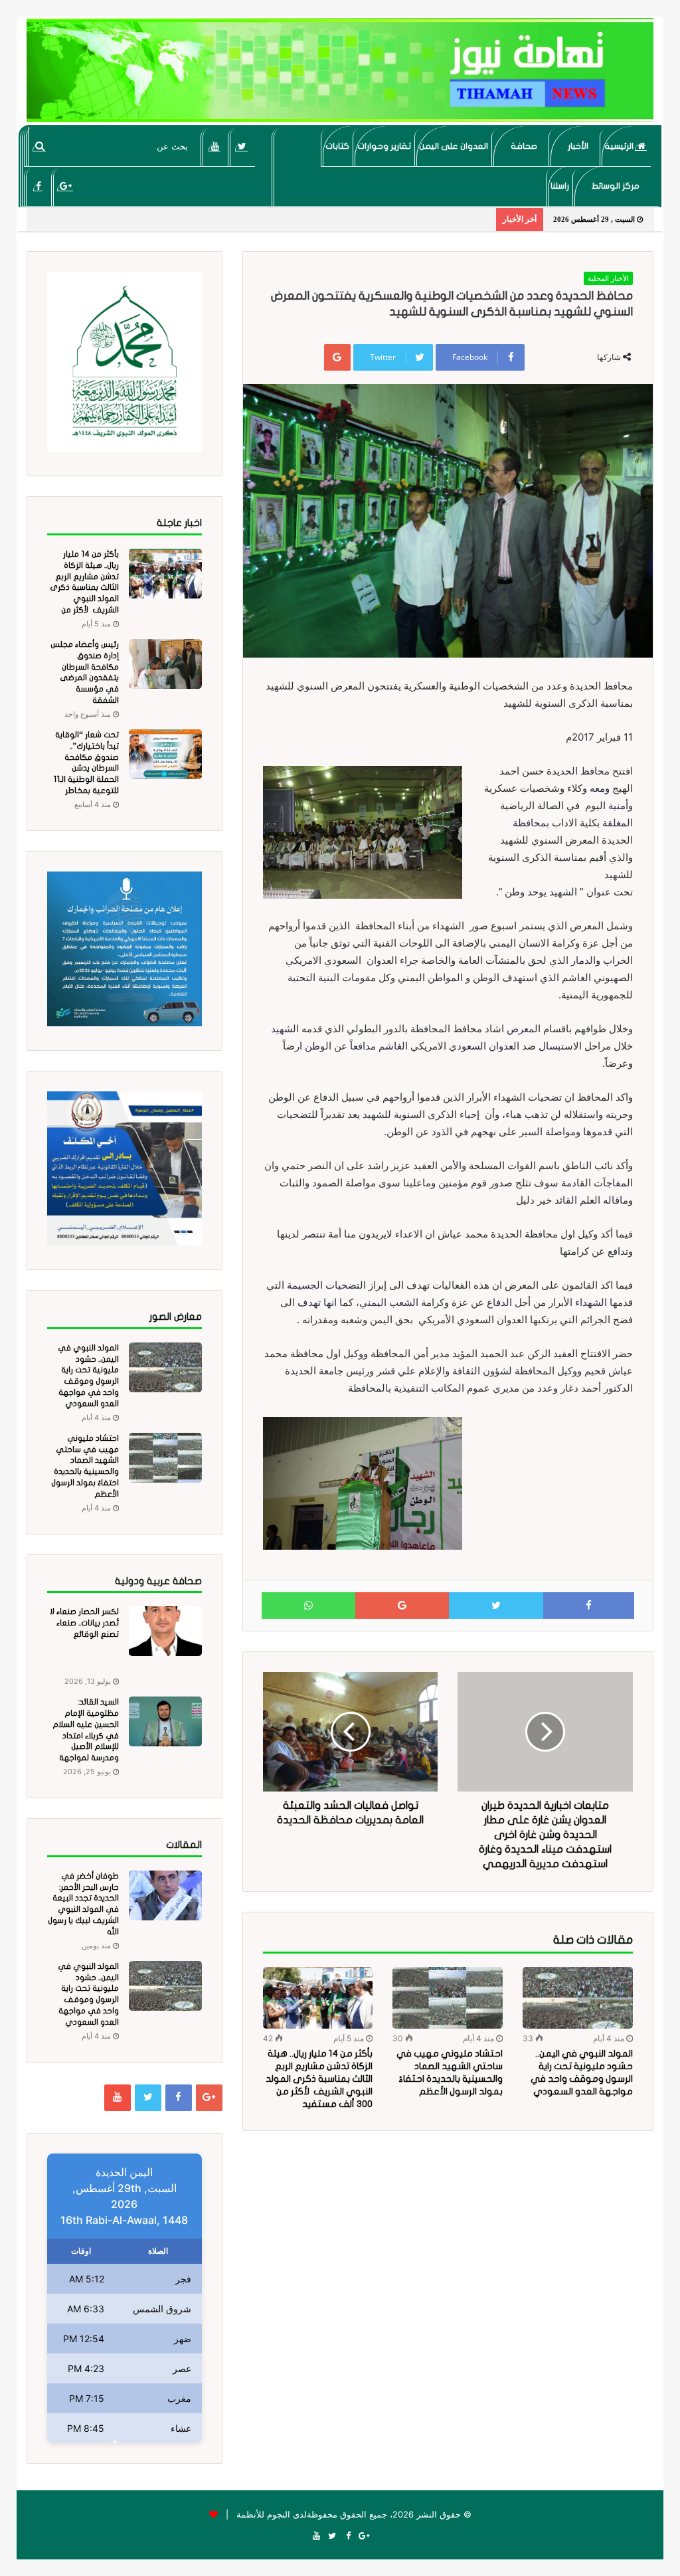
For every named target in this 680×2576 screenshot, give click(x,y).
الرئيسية (620, 146)
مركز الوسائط (616, 186)
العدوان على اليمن (454, 146)
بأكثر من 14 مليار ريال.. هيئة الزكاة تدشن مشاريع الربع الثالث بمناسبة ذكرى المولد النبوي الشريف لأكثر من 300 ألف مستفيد (319, 2079)
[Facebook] (38, 186)
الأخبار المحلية (608, 278)
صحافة (524, 146)
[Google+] (65, 186)
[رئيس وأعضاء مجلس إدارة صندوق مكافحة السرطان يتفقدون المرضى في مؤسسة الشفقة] (165, 664)
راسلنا (560, 186)
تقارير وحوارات (384, 146)
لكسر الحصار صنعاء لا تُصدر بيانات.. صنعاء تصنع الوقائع (84, 1623)
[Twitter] (242, 146)
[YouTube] (215, 146)
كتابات (337, 146)
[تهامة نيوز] (340, 70)
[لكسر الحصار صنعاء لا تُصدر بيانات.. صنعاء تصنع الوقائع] (165, 1631)
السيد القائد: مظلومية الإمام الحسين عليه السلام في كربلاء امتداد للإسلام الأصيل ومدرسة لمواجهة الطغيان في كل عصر (84, 1735)
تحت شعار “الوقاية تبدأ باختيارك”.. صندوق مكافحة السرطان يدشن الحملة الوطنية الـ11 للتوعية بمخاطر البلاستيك (86, 768)
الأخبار (578, 146)
